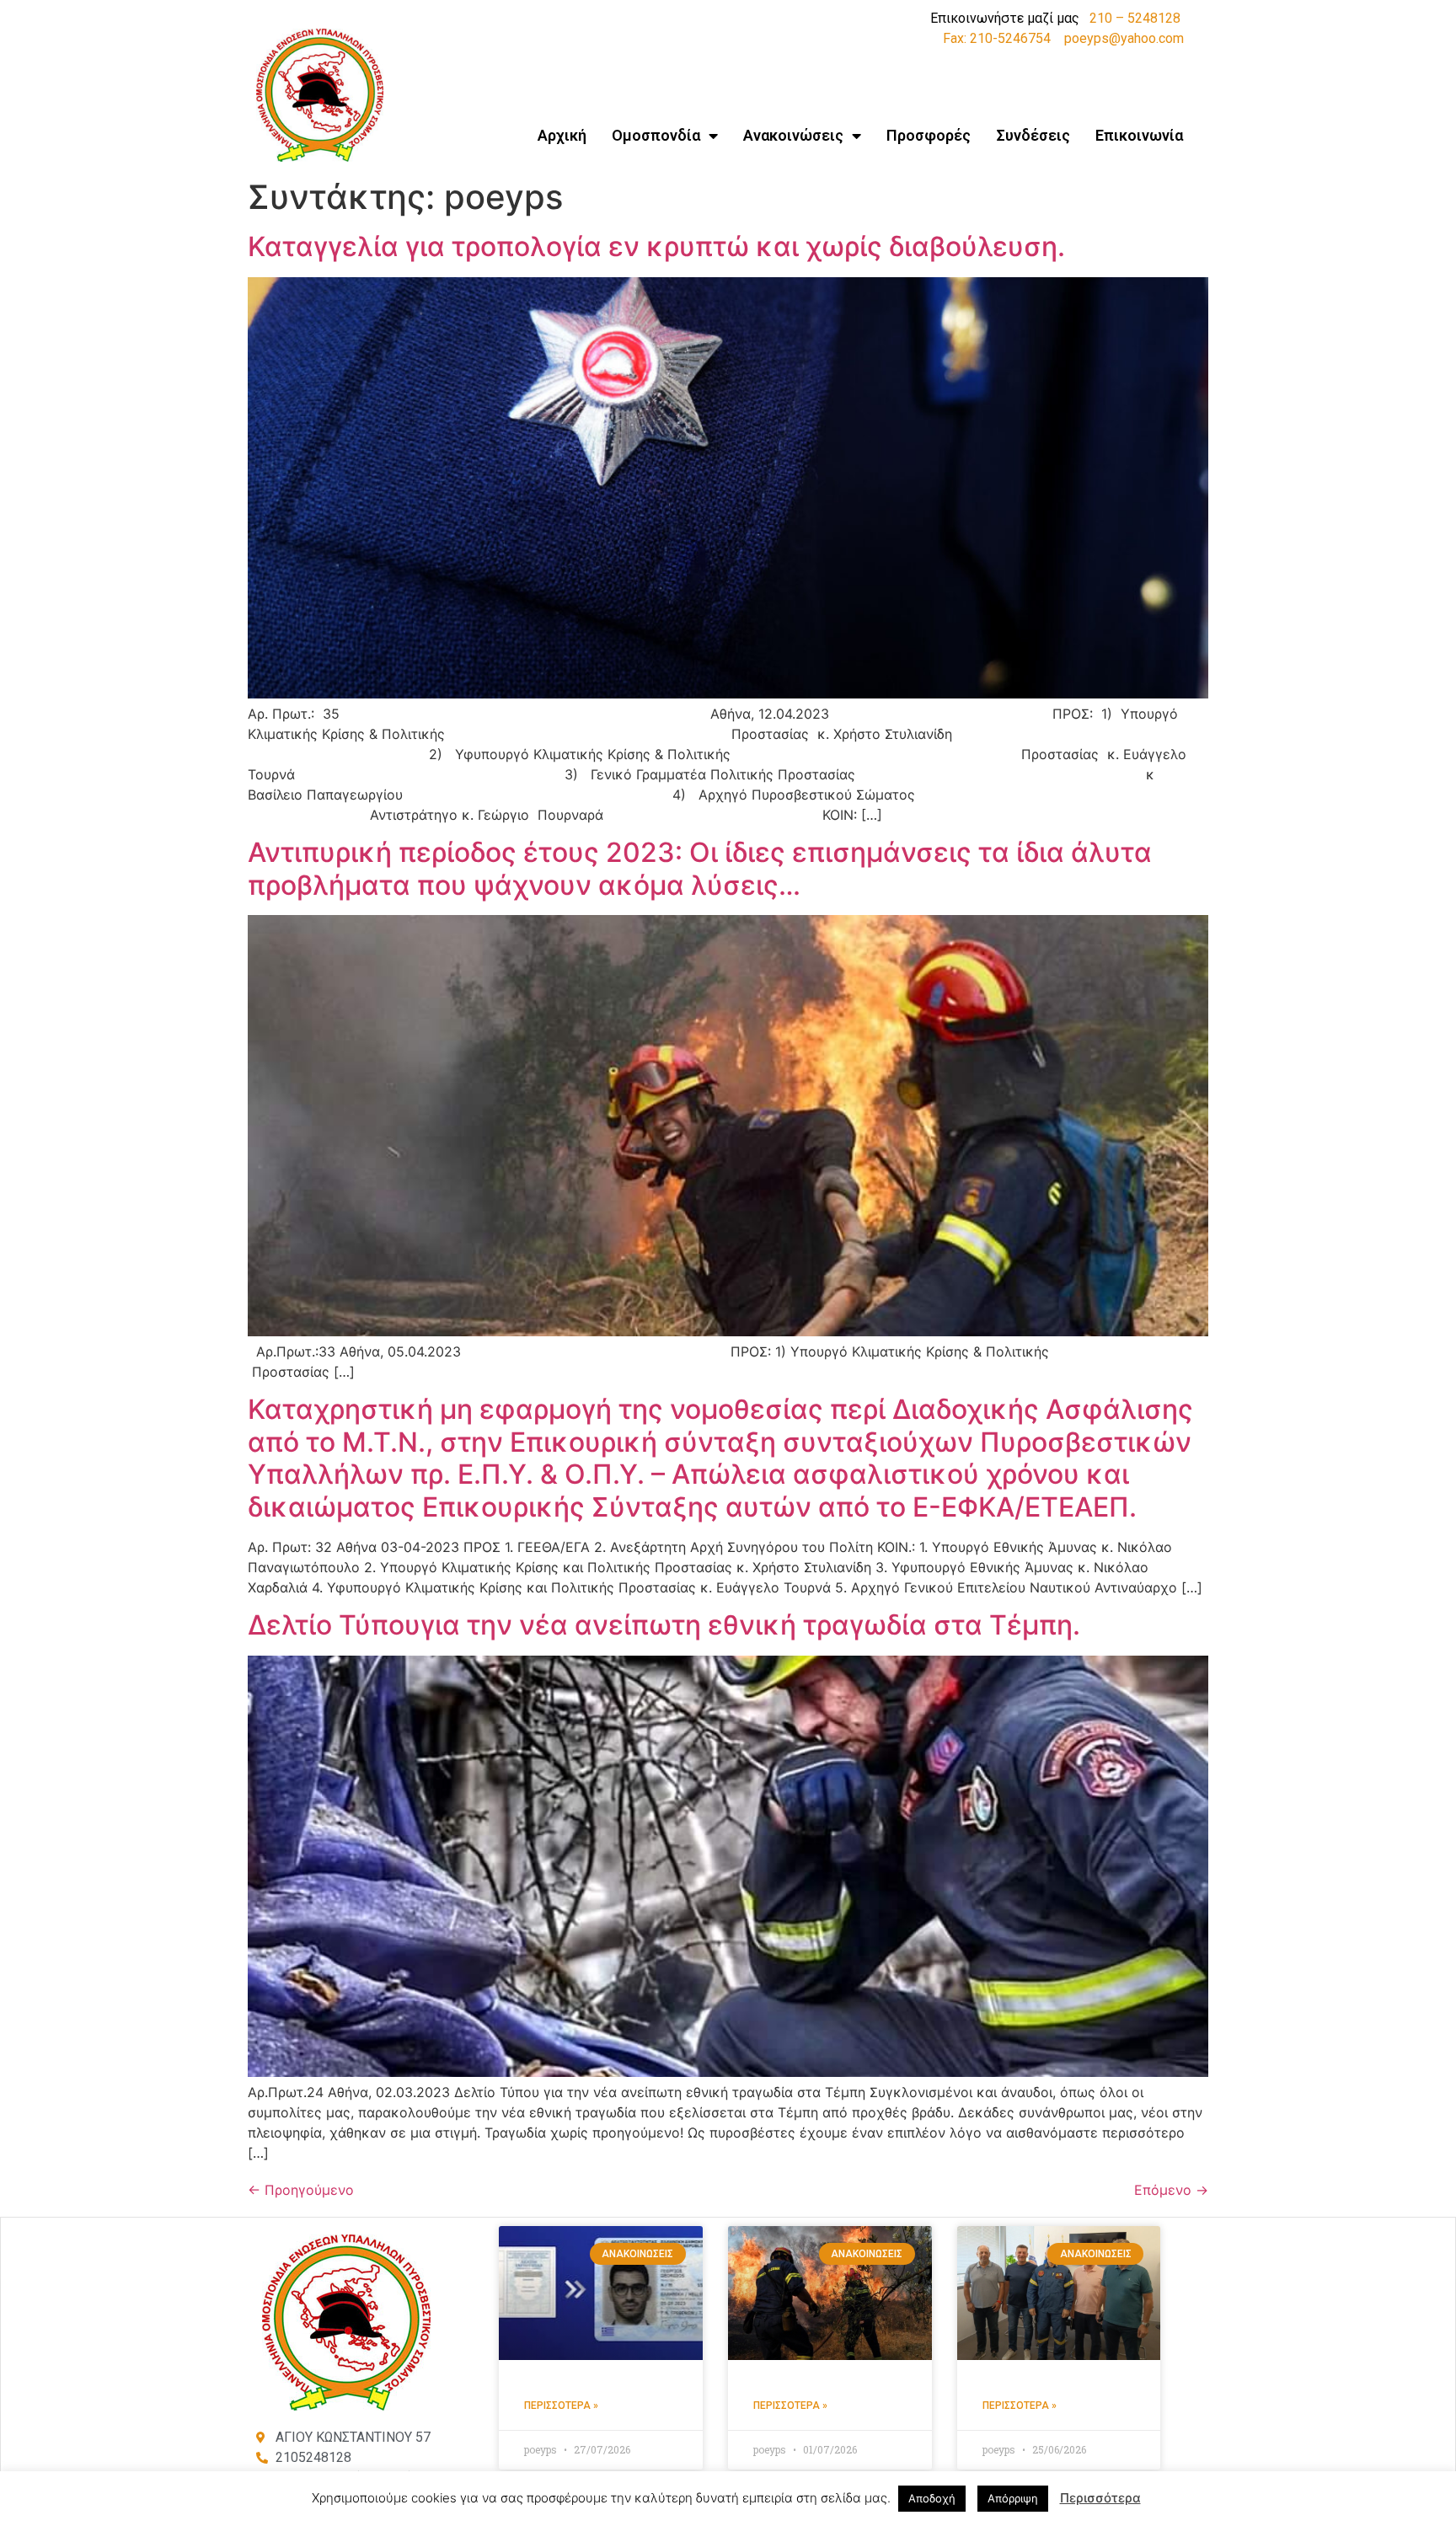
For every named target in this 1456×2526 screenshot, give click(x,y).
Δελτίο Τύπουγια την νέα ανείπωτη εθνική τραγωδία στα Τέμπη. (664, 1625)
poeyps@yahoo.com (1124, 38)
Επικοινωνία (1139, 135)
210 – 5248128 (1135, 18)
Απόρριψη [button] (1013, 2498)
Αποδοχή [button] (932, 2498)
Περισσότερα (1100, 2498)
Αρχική (562, 135)
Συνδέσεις (1033, 135)
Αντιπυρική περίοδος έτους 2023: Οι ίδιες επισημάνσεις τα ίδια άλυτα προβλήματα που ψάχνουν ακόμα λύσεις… (700, 868)
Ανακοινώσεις (793, 135)
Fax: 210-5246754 (997, 38)
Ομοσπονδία (656, 135)
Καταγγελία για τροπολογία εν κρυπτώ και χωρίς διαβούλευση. (656, 246)
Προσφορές (929, 135)
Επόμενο (1171, 2190)
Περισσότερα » (561, 2406)
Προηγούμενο (301, 2190)
